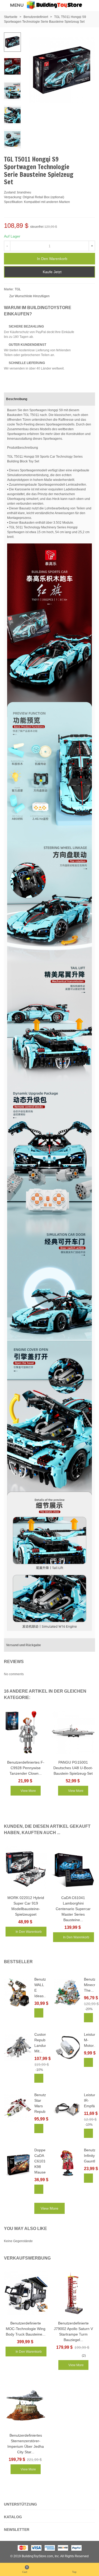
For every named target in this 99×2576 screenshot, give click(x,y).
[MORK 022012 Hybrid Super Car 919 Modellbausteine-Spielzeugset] (26, 1867)
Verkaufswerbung (27, 2258)
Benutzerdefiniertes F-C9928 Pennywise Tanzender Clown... (26, 1768)
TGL (18, 289)
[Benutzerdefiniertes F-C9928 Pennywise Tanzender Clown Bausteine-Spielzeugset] (26, 1732)
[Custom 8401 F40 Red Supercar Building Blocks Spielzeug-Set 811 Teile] (83, 159)
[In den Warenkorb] (39, 2013)
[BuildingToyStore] (54, 5)
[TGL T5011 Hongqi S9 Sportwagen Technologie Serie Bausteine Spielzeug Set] (88, 102)
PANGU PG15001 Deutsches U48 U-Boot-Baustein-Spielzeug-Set (73, 1768)
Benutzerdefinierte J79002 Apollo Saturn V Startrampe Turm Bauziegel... (73, 2331)
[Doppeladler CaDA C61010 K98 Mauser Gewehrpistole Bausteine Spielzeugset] (18, 2163)
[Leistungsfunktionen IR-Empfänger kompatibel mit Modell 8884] (67, 2108)
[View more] (88, 2178)
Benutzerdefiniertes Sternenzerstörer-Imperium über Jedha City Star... (26, 2444)
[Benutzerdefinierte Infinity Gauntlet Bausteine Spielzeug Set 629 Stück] (67, 2163)
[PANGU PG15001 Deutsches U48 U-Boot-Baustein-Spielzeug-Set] (73, 1732)
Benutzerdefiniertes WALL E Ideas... (40, 1988)
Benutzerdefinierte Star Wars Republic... (40, 2103)
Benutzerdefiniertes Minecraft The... (90, 1985)
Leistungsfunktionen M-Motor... (90, 2040)
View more (49, 2208)
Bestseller (18, 1962)
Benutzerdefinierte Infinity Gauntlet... (90, 2156)
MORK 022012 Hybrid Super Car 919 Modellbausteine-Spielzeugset (26, 1906)
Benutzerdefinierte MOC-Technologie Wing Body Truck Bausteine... (26, 2329)
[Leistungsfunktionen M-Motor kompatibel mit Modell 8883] (67, 2047)
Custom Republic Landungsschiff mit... (40, 2043)
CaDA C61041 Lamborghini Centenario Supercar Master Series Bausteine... (73, 1909)
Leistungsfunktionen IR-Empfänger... (90, 2100)
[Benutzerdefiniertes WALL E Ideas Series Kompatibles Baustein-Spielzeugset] (18, 1992)
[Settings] (90, 5)
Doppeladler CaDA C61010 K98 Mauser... (40, 2161)
